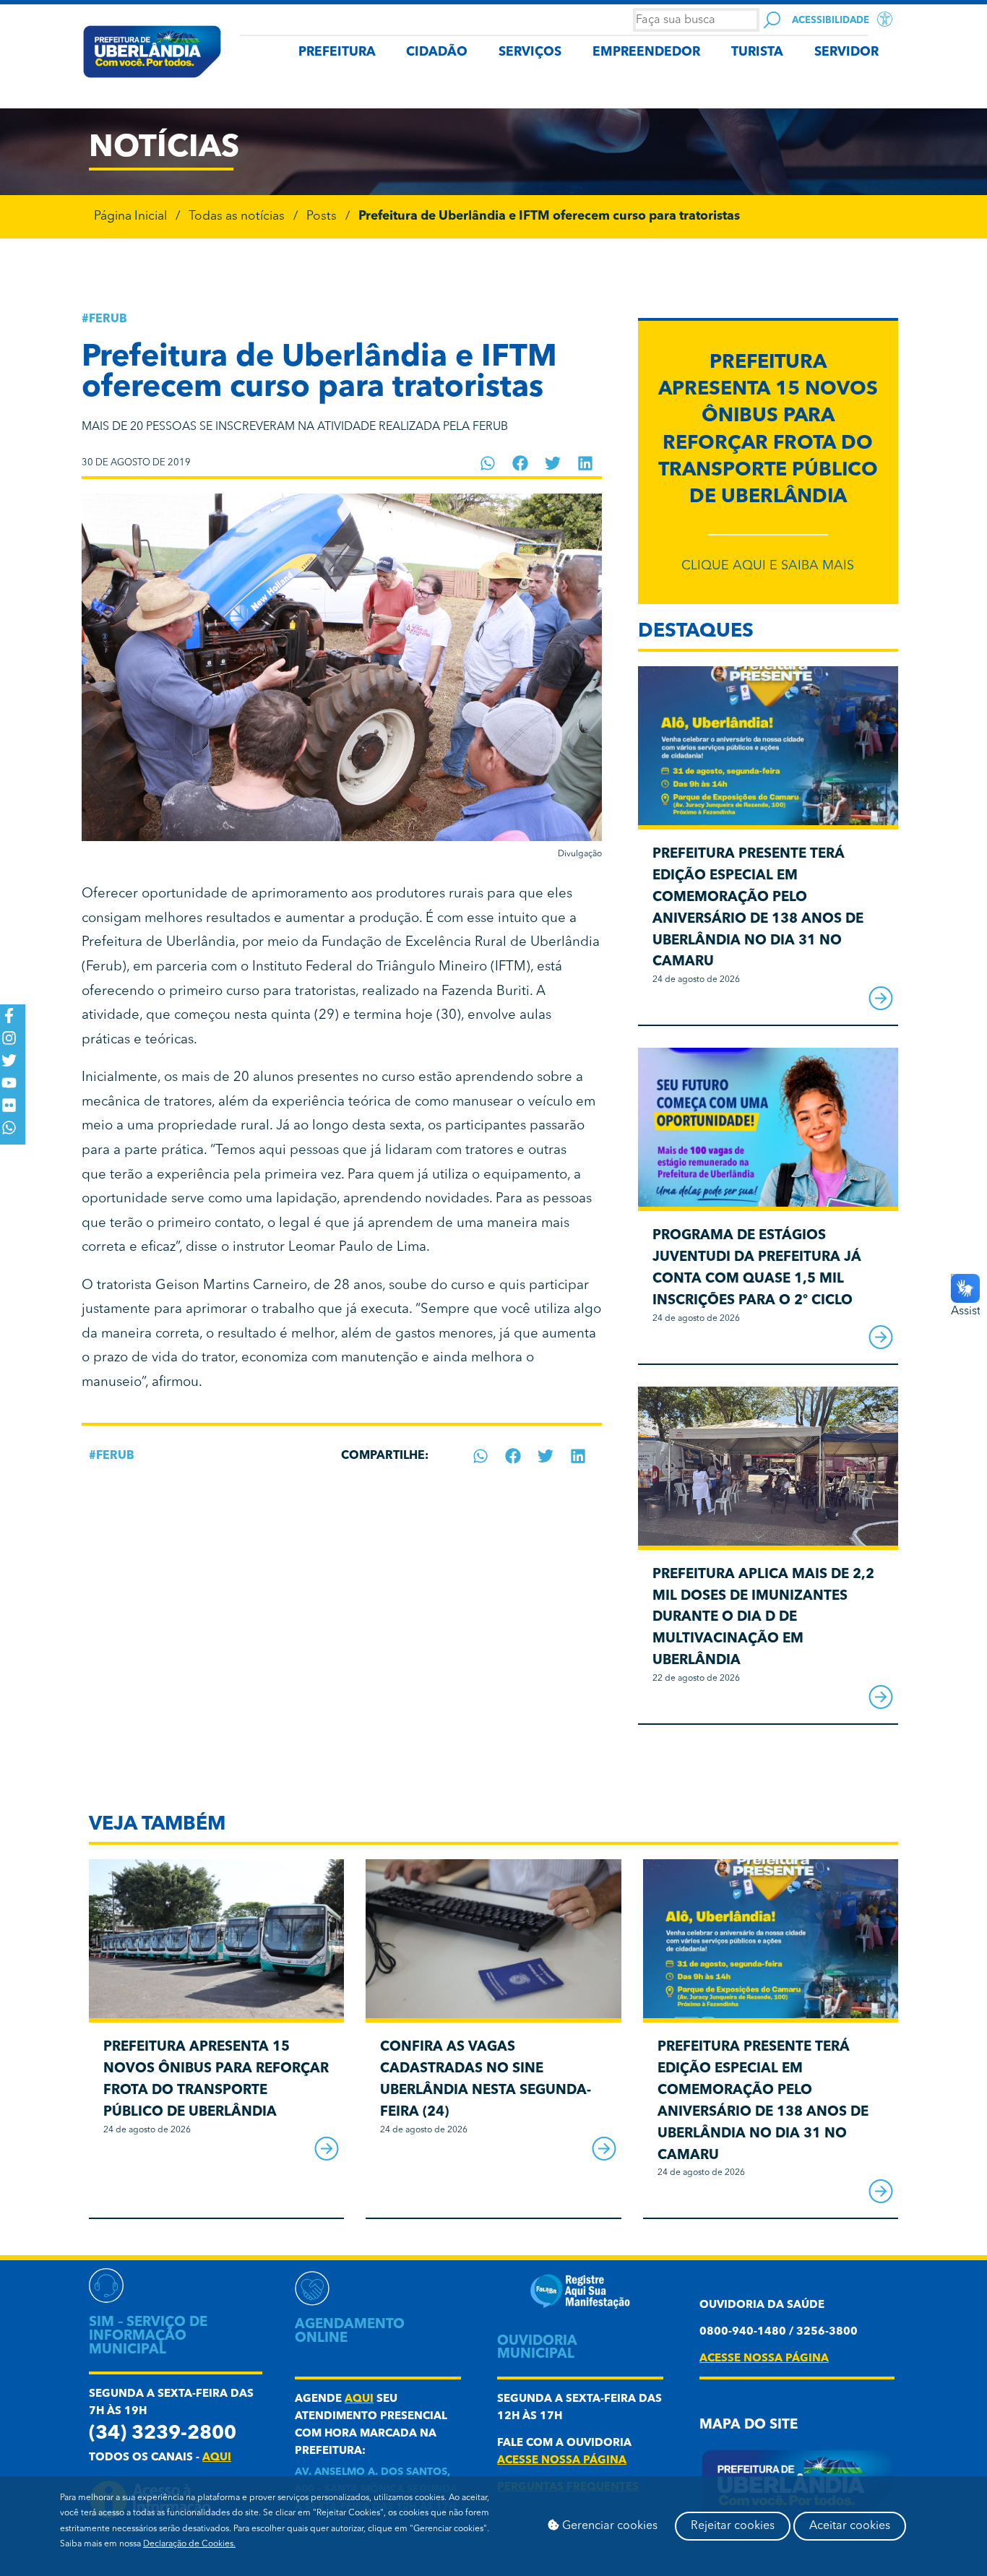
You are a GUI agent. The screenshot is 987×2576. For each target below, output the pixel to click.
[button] (488, 463)
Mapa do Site (749, 2425)
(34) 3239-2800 (163, 2434)
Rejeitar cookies (733, 2526)
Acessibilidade (831, 21)
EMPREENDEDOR (646, 52)
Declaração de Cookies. (189, 2544)
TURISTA (757, 52)
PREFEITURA (337, 52)
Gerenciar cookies (608, 2526)
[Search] (772, 20)
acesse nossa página (562, 2461)
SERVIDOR (846, 52)
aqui (217, 2458)
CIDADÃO (437, 52)
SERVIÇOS (530, 52)
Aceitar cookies (850, 2526)
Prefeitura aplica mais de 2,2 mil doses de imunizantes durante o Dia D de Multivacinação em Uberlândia (763, 1618)
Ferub (108, 319)
